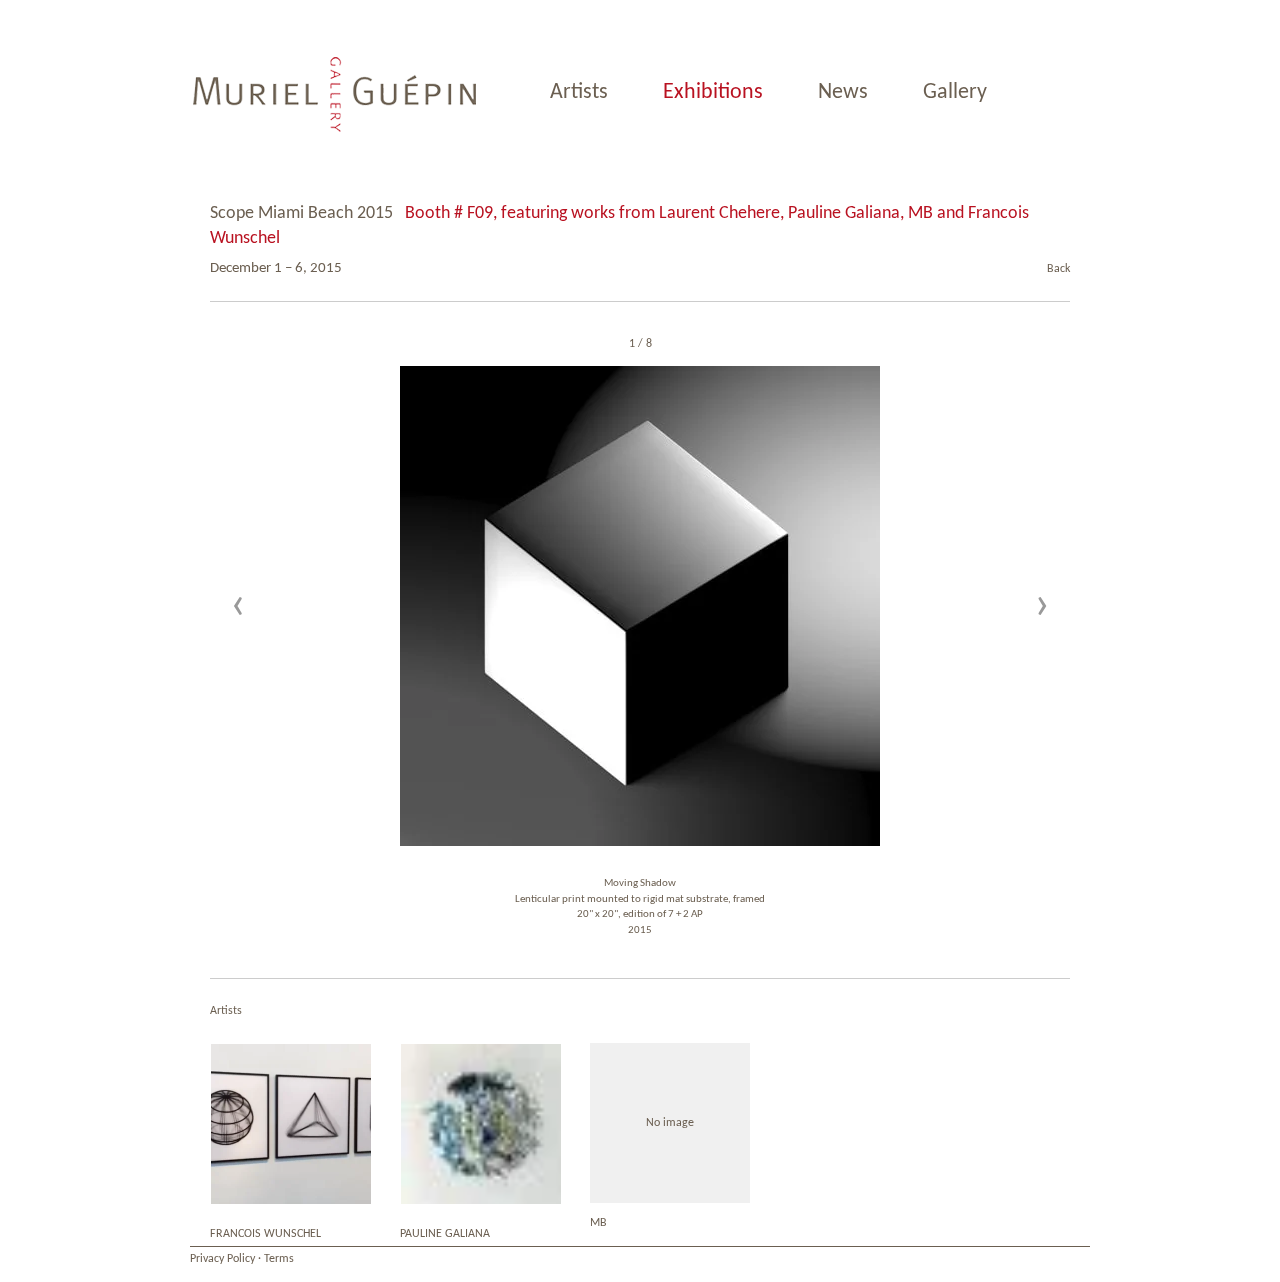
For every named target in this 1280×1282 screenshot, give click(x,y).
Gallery (955, 92)
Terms (279, 1259)
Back (1058, 269)
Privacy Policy (222, 1259)
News (843, 92)
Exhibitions (713, 92)
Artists (579, 92)
